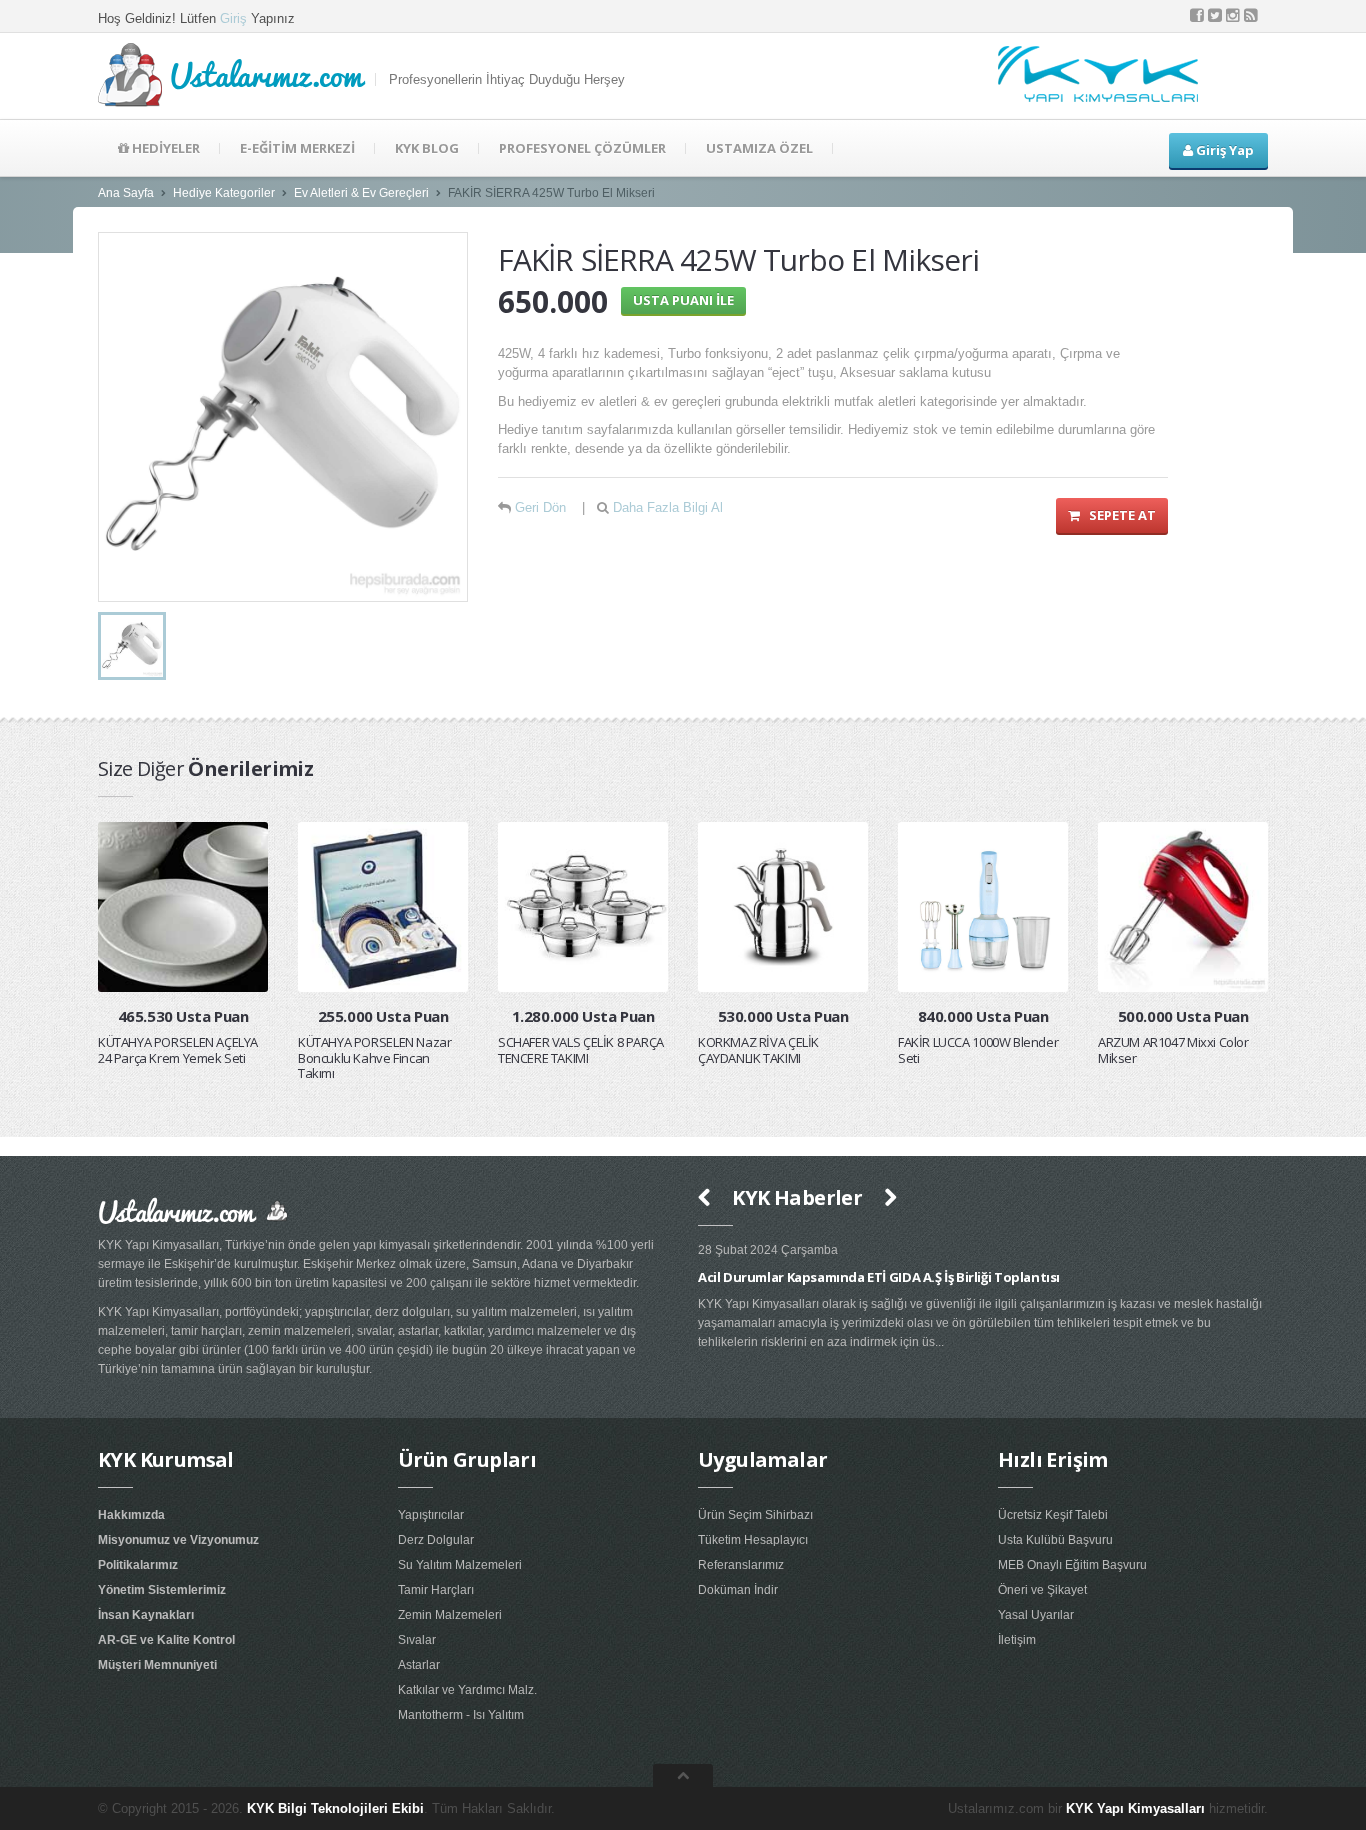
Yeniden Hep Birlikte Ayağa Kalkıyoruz (1194, 1277)
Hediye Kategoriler (224, 193)
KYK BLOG (427, 148)
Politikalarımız (138, 1565)
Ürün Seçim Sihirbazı (755, 1515)
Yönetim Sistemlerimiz (162, 1590)
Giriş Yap (1223, 150)
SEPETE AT (1118, 515)
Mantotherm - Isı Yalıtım (461, 1715)
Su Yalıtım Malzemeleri (460, 1565)
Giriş (233, 18)
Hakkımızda (131, 1515)
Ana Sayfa (126, 193)
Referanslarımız (741, 1565)
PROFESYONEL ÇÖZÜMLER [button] (582, 148)
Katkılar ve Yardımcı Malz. (467, 1690)
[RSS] (1251, 15)
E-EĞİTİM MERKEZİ (297, 148)
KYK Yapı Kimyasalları (1135, 1808)
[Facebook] (1197, 15)
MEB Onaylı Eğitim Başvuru (1072, 1565)
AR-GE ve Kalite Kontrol (166, 1640)
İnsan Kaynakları (146, 1615)
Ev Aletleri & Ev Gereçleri (361, 193)
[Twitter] (1215, 15)
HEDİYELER (164, 148)
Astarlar (419, 1665)
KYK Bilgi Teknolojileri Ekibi (335, 1808)
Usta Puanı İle (683, 300)
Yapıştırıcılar (431, 1515)
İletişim (1017, 1640)
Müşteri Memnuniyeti (157, 1665)
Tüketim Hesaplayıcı (753, 1540)
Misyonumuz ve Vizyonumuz (178, 1540)
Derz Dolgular (436, 1540)
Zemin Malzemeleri (450, 1615)
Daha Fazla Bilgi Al (668, 507)
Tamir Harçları (436, 1590)
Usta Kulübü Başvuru (1055, 1540)
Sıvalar (417, 1640)
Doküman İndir (738, 1590)
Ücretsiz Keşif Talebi (1053, 1515)
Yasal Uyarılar (1036, 1615)
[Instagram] (1233, 15)
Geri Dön (540, 507)
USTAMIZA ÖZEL (759, 148)
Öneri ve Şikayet (1042, 1590)
